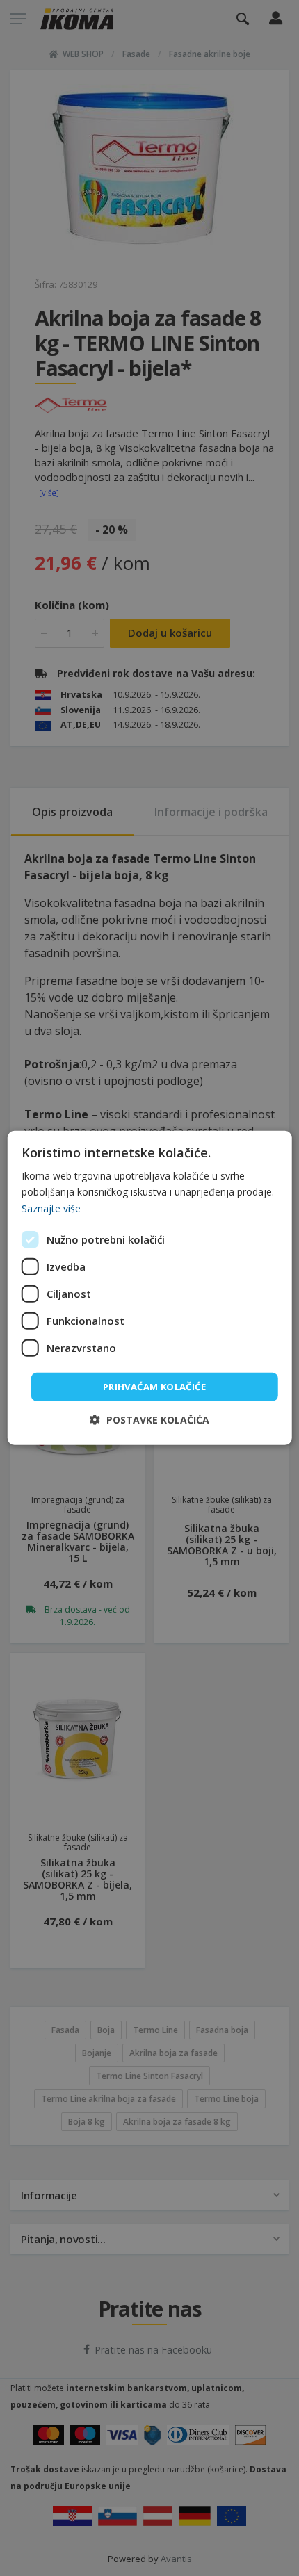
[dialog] (150, 1288)
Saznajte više (51, 1208)
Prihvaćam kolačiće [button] (154, 1387)
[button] (149, 1420)
